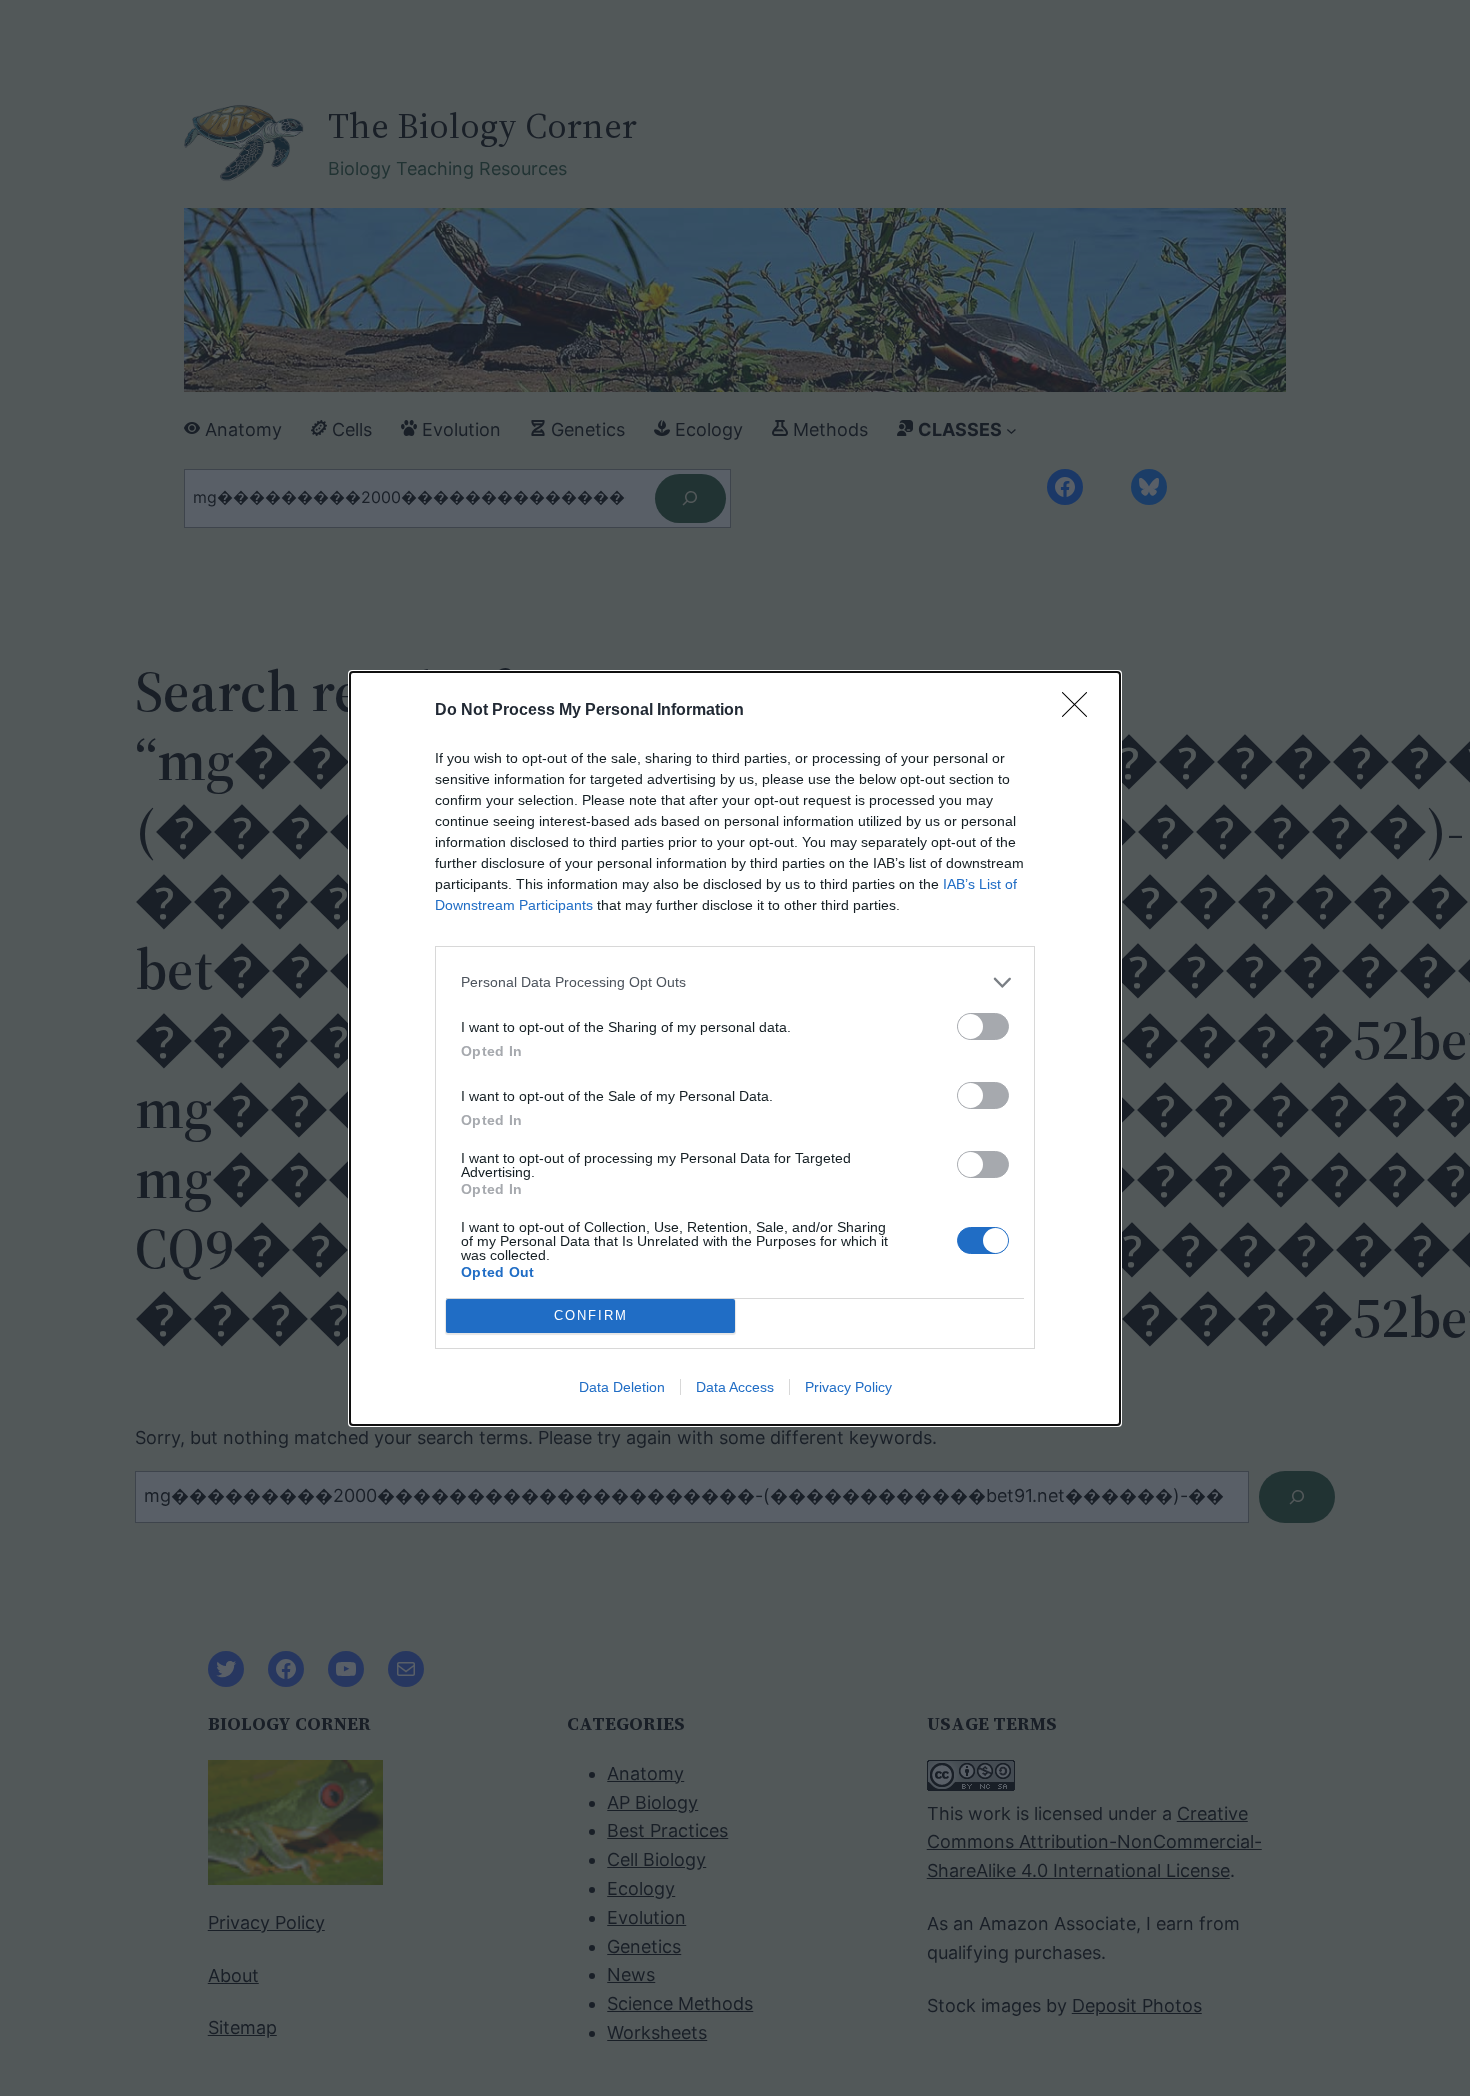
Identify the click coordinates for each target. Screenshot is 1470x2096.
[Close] (1081, 711)
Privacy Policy (848, 1387)
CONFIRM (591, 1315)
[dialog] (735, 1048)
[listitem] (735, 982)
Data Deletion (622, 1387)
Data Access (735, 1387)
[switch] (983, 1026)
